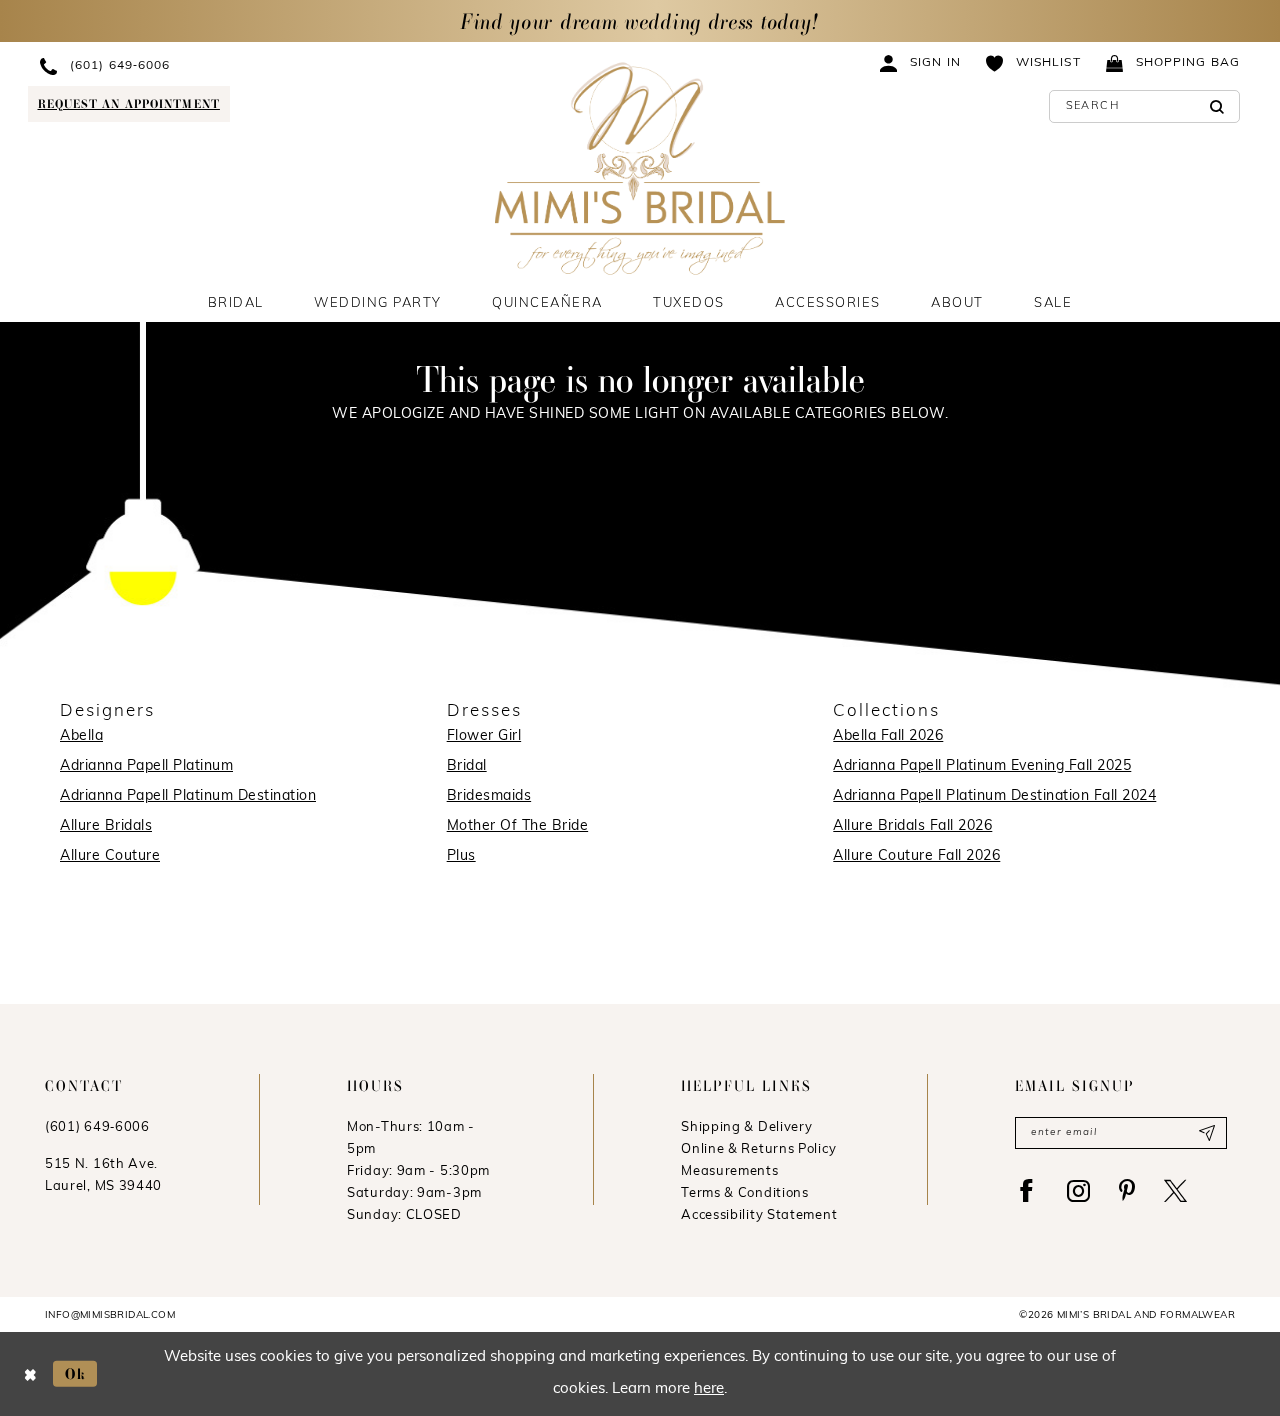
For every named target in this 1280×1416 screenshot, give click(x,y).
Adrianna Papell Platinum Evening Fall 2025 (982, 766)
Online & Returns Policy (758, 1149)
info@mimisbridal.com (110, 1315)
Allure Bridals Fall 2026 (912, 826)
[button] (921, 62)
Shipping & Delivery (746, 1127)
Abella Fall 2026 (888, 736)
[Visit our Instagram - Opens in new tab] (1078, 1190)
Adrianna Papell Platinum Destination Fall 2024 (994, 796)
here (709, 1389)
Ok (76, 1373)
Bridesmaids (489, 796)
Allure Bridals (106, 826)
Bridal (467, 766)
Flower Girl (484, 736)
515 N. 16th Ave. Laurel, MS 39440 (103, 1175)
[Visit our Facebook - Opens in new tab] (1026, 1190)
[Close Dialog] (30, 1373)
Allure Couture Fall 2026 (916, 856)
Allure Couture (110, 856)
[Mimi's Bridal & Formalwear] (640, 168)
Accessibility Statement (759, 1215)
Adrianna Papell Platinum (146, 766)
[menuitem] (207, 65)
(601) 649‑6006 (97, 1127)
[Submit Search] (1217, 106)
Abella (81, 736)
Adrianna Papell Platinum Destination (188, 796)
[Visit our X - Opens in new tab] (1175, 1190)
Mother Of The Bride (518, 826)
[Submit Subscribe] (1206, 1133)
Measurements (729, 1171)
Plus (461, 856)
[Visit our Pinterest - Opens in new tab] (1127, 1190)
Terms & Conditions (745, 1193)
